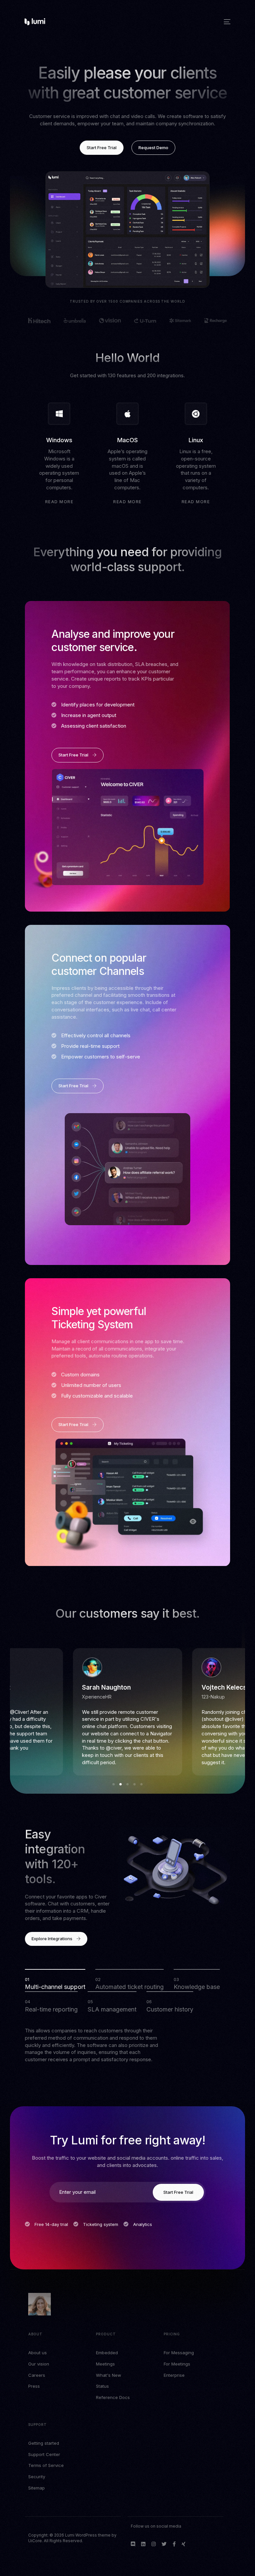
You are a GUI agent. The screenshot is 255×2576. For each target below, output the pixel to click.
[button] (113, 1784)
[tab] (55, 1980)
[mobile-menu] (227, 22)
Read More (59, 502)
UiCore (35, 2541)
